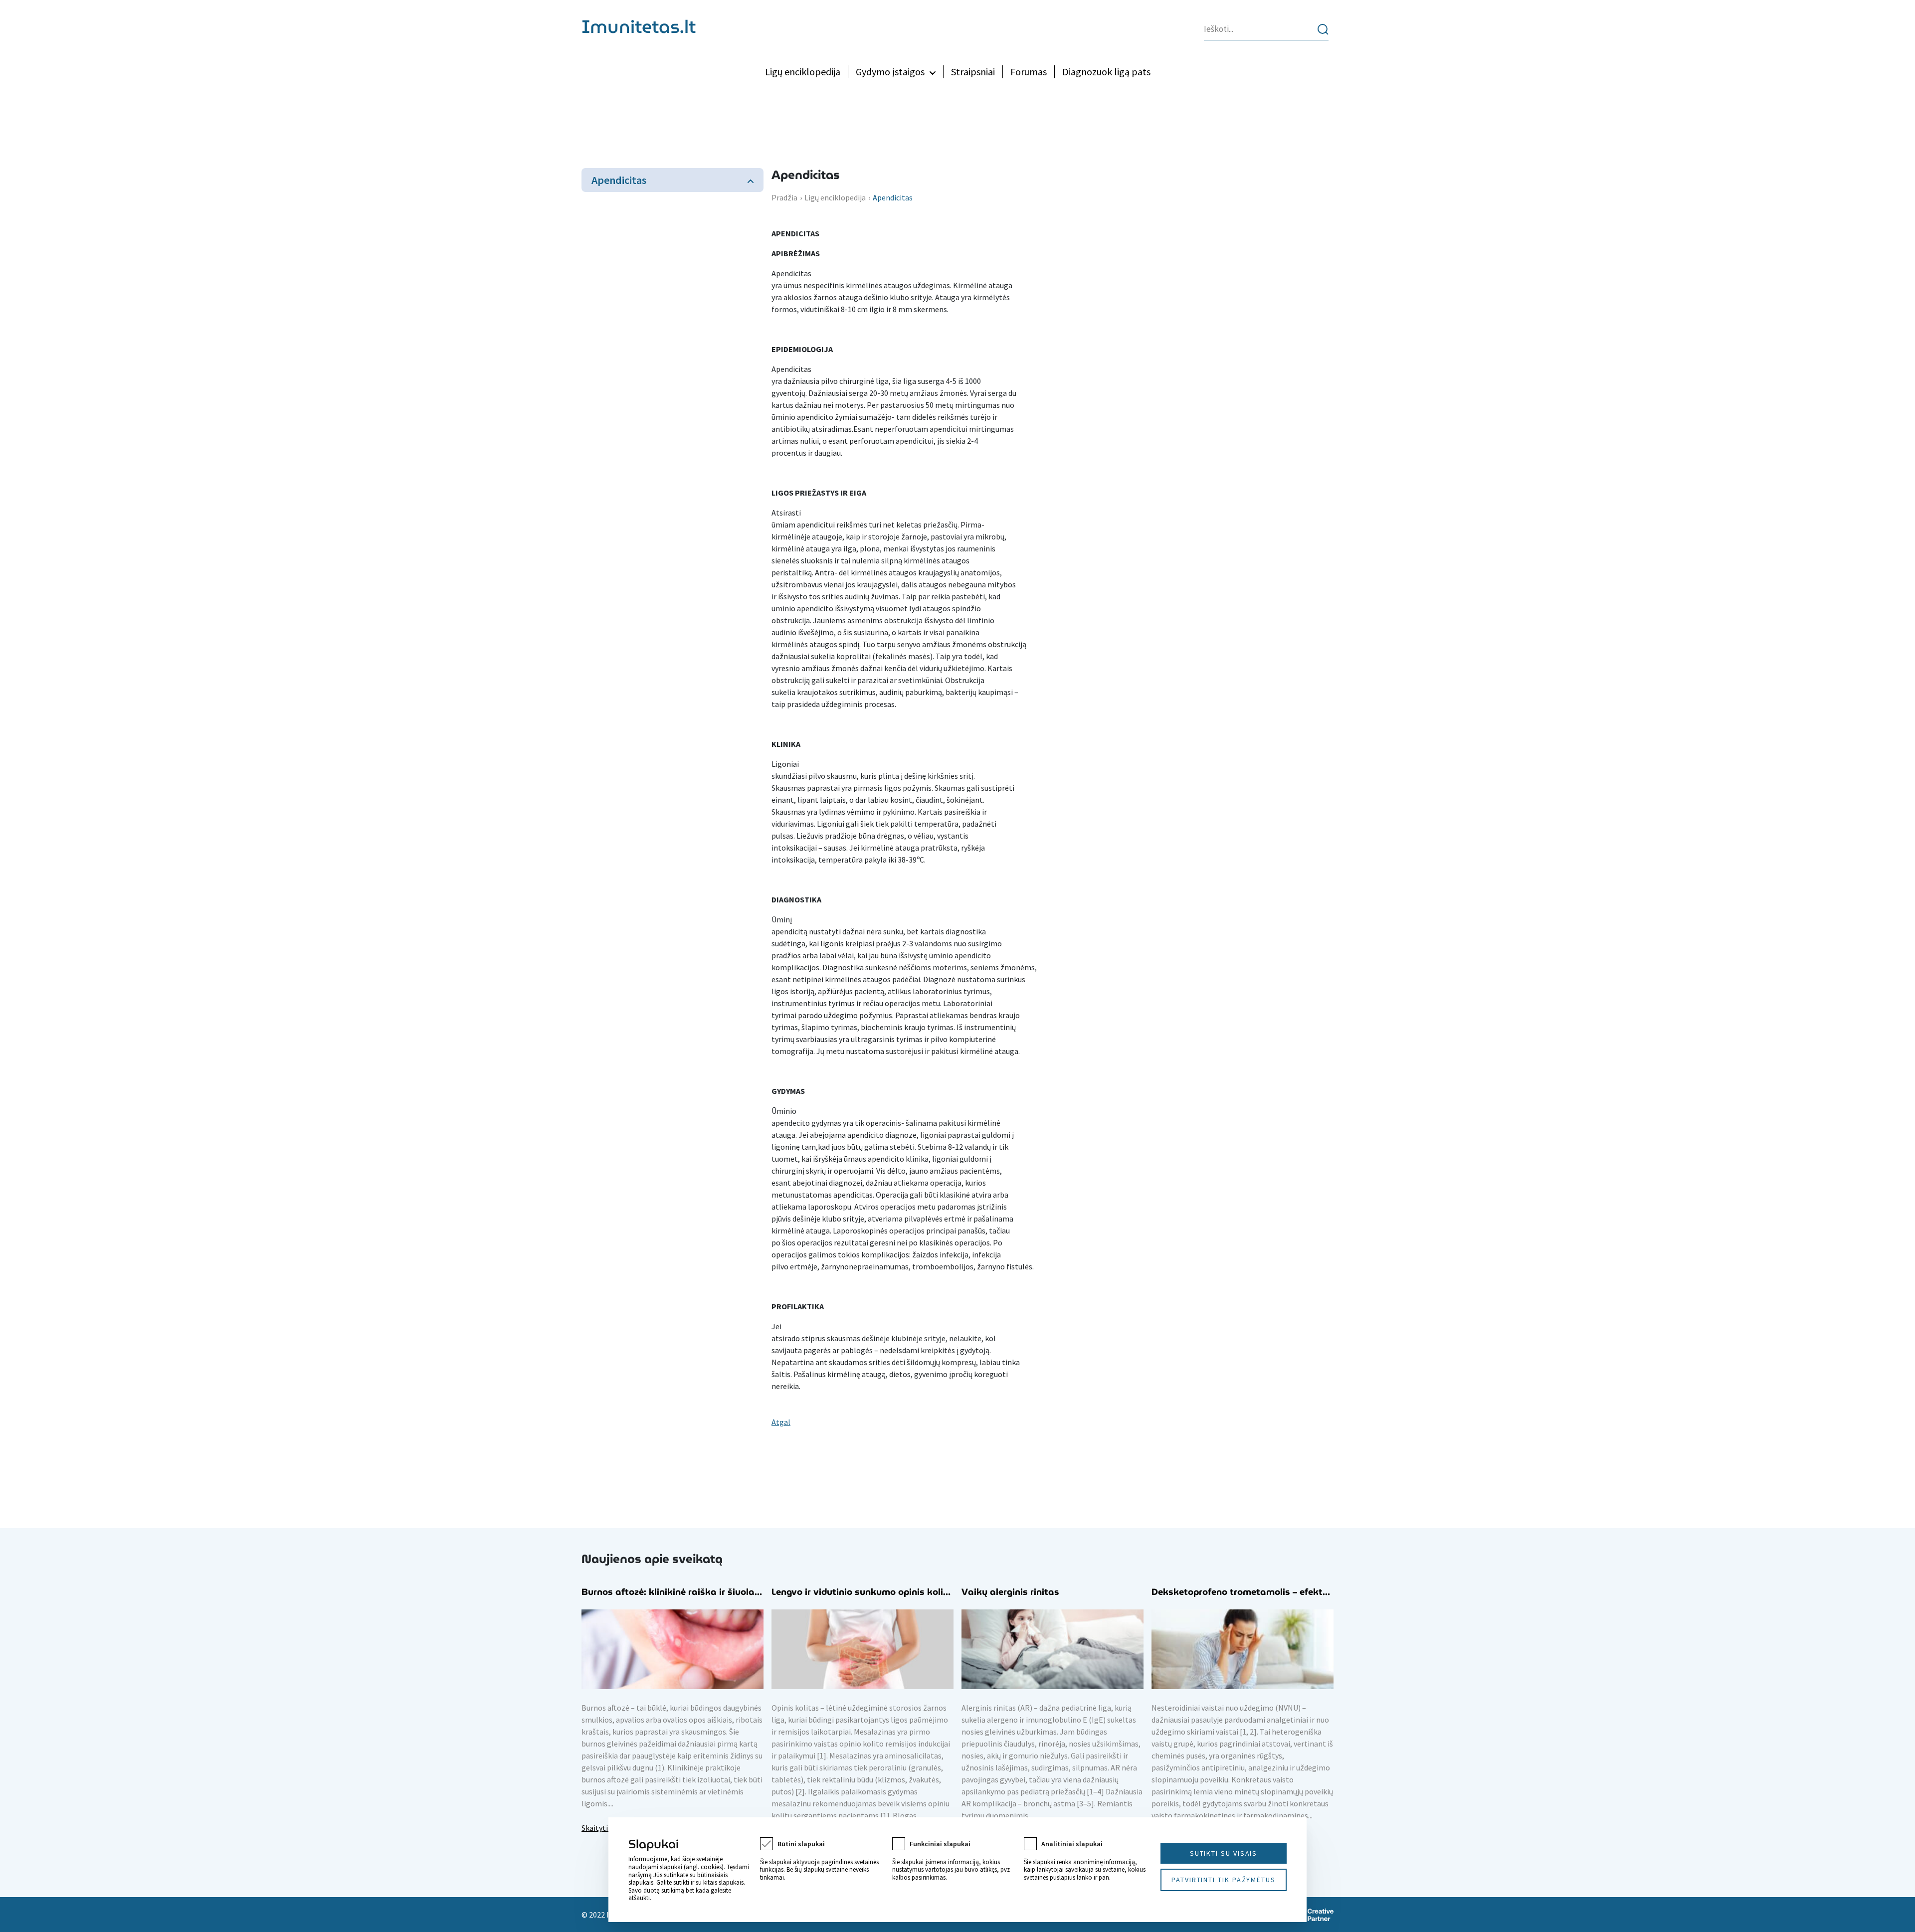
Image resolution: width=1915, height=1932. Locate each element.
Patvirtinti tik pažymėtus (1224, 1880)
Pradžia (784, 197)
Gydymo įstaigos (890, 72)
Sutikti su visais (1224, 1853)
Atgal (781, 1422)
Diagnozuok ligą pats (1106, 72)
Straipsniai (973, 72)
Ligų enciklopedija (803, 72)
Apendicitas (619, 180)
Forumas (1029, 72)
